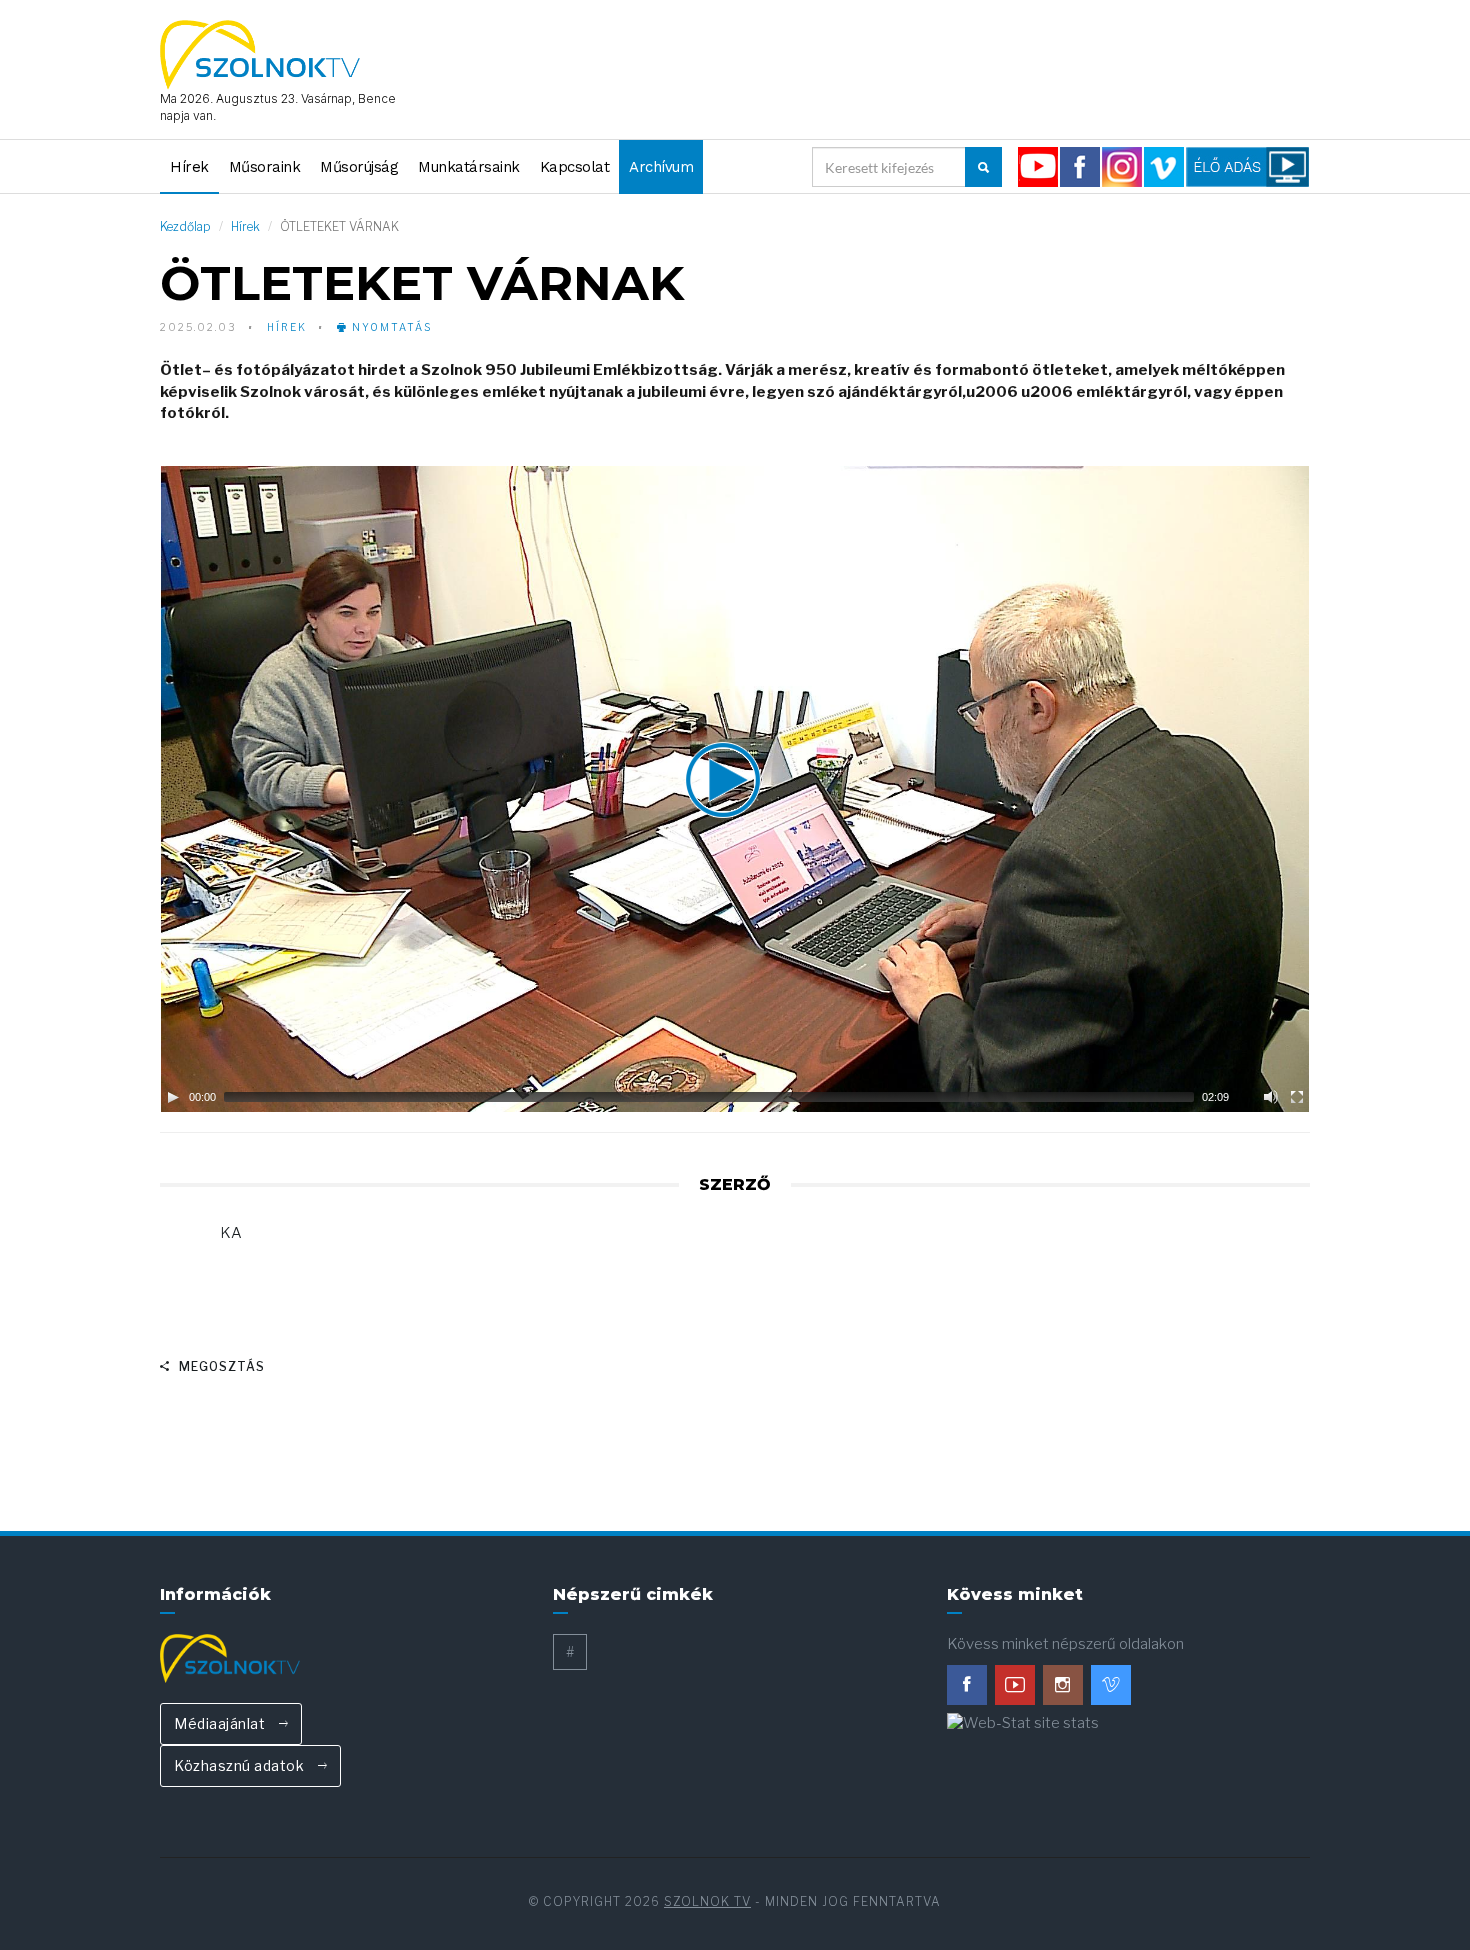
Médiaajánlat (221, 1723)
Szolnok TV (707, 1901)
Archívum (661, 167)
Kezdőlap (185, 226)
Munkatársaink (469, 167)
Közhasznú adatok (241, 1765)
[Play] (173, 1097)
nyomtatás (390, 327)
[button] (735, 789)
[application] (735, 789)
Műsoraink (265, 167)
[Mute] (1271, 1097)
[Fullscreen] (1297, 1097)
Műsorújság (359, 167)
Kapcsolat (575, 167)
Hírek (189, 167)
